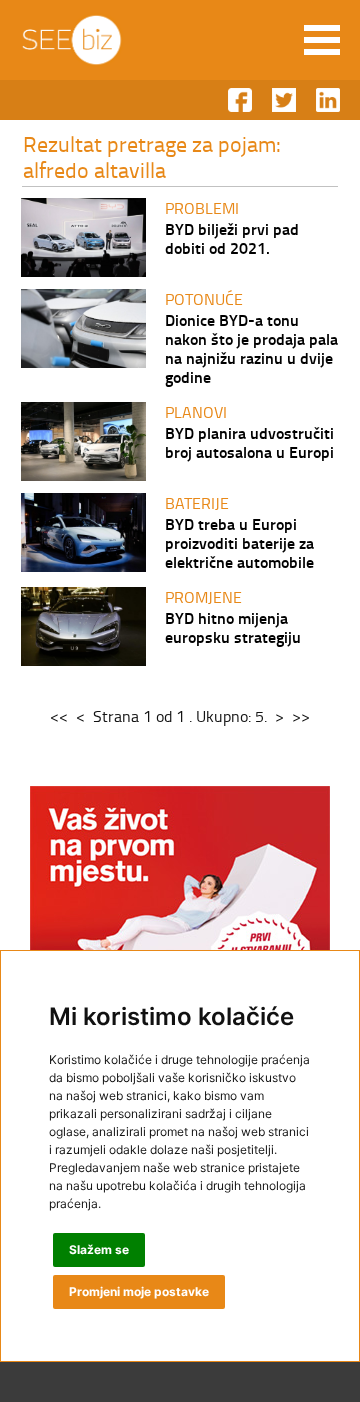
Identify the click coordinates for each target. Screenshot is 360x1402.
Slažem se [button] (99, 1249)
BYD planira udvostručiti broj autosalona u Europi (249, 442)
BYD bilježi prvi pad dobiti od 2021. (232, 238)
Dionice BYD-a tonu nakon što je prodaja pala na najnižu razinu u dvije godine (251, 348)
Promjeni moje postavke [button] (139, 1291)
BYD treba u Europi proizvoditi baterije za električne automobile (239, 542)
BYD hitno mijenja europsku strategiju (233, 627)
